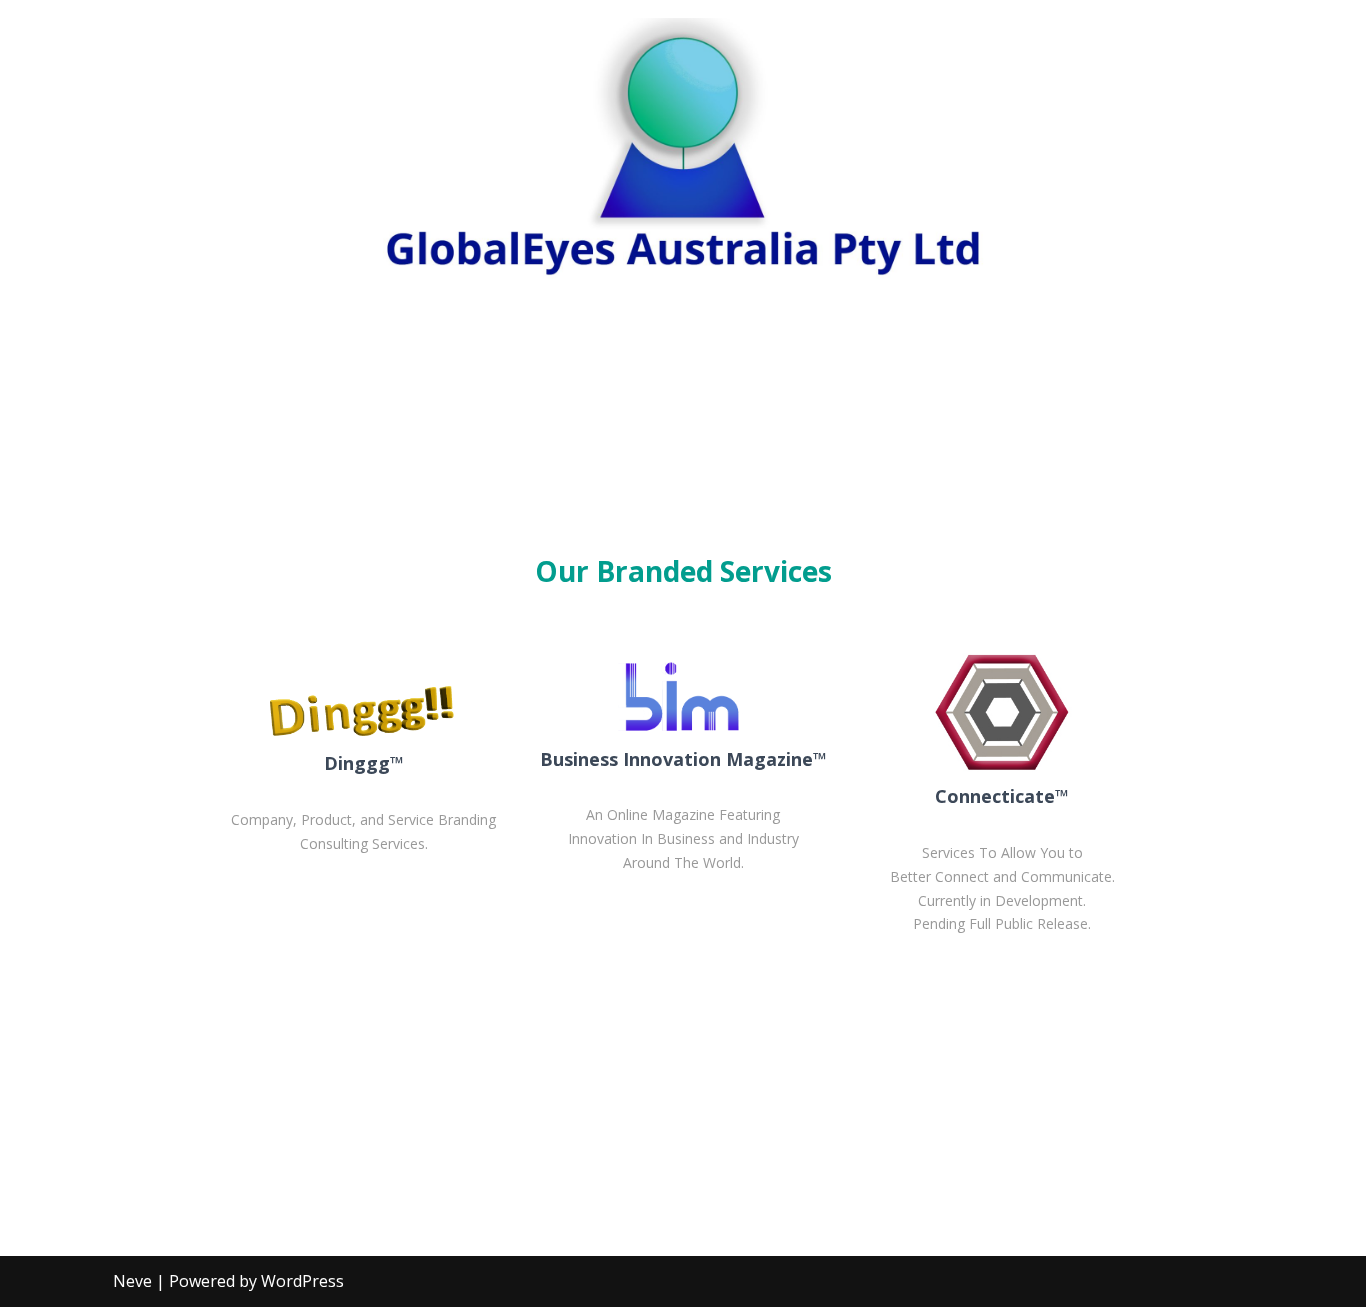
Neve (132, 1281)
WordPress (302, 1281)
